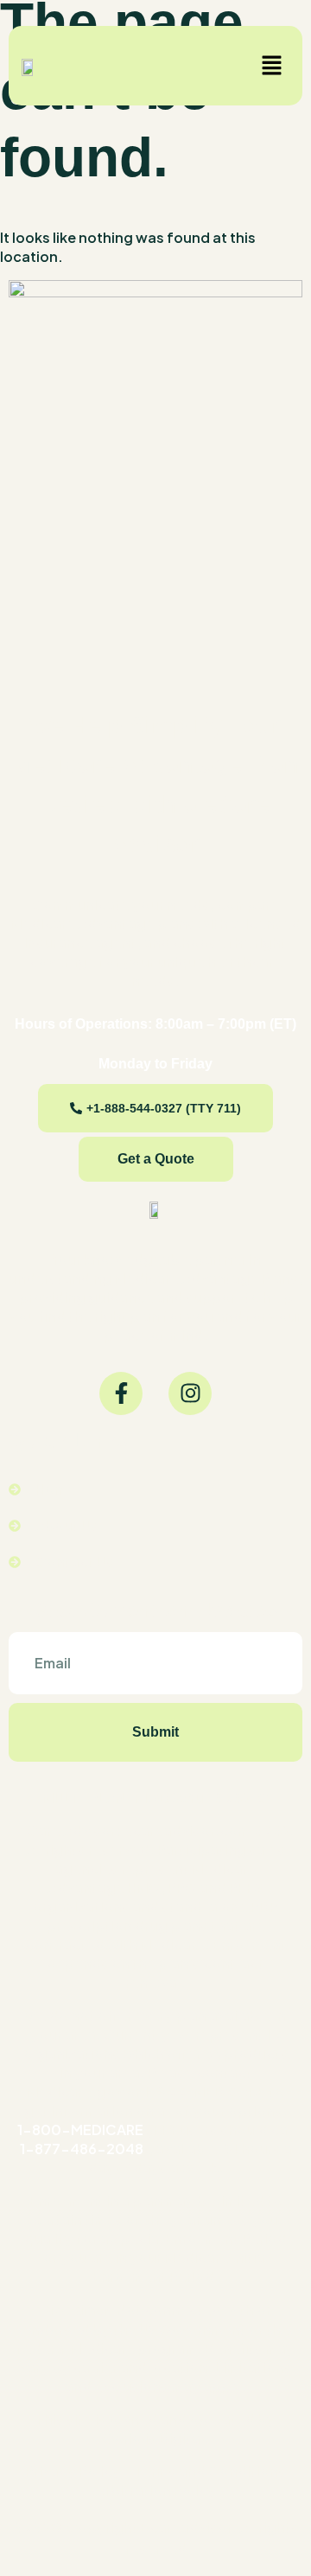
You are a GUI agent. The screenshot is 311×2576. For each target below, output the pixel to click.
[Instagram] (190, 1393)
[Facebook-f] (121, 1393)
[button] (272, 66)
